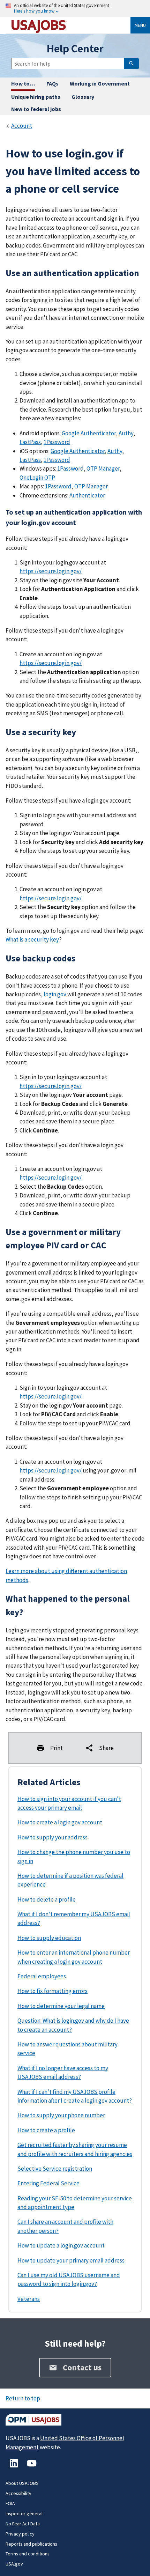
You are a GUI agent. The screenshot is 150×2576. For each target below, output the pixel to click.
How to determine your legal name (61, 2006)
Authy (126, 433)
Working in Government (100, 83)
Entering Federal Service (48, 2183)
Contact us (82, 2367)
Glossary (83, 97)
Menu (140, 25)
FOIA (10, 2503)
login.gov (55, 994)
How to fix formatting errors (52, 1991)
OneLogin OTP (37, 478)
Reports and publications (31, 2544)
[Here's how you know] (75, 9)
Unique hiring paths (36, 97)
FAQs (52, 83)
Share (106, 1748)
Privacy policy (20, 2534)
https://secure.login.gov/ (51, 571)
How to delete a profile (47, 1899)
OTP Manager (103, 468)
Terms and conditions (28, 2554)
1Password (57, 442)
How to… (23, 83)
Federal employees (42, 1976)
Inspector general (24, 2514)
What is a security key (32, 939)
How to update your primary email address (71, 2260)
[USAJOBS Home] (71, 25)
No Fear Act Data (23, 2524)
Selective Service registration (55, 2169)
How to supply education (49, 1938)
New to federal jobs (36, 109)
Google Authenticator (89, 433)
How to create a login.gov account (60, 1822)
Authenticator (87, 495)
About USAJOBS (22, 2483)
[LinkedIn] (14, 2467)
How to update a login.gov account (61, 2245)
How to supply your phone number (61, 2115)
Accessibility (18, 2493)
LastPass (30, 442)
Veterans (29, 2299)
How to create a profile (46, 2130)
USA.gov (14, 2564)
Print (57, 1748)
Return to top (23, 2398)
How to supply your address (52, 1837)
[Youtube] (32, 2467)
